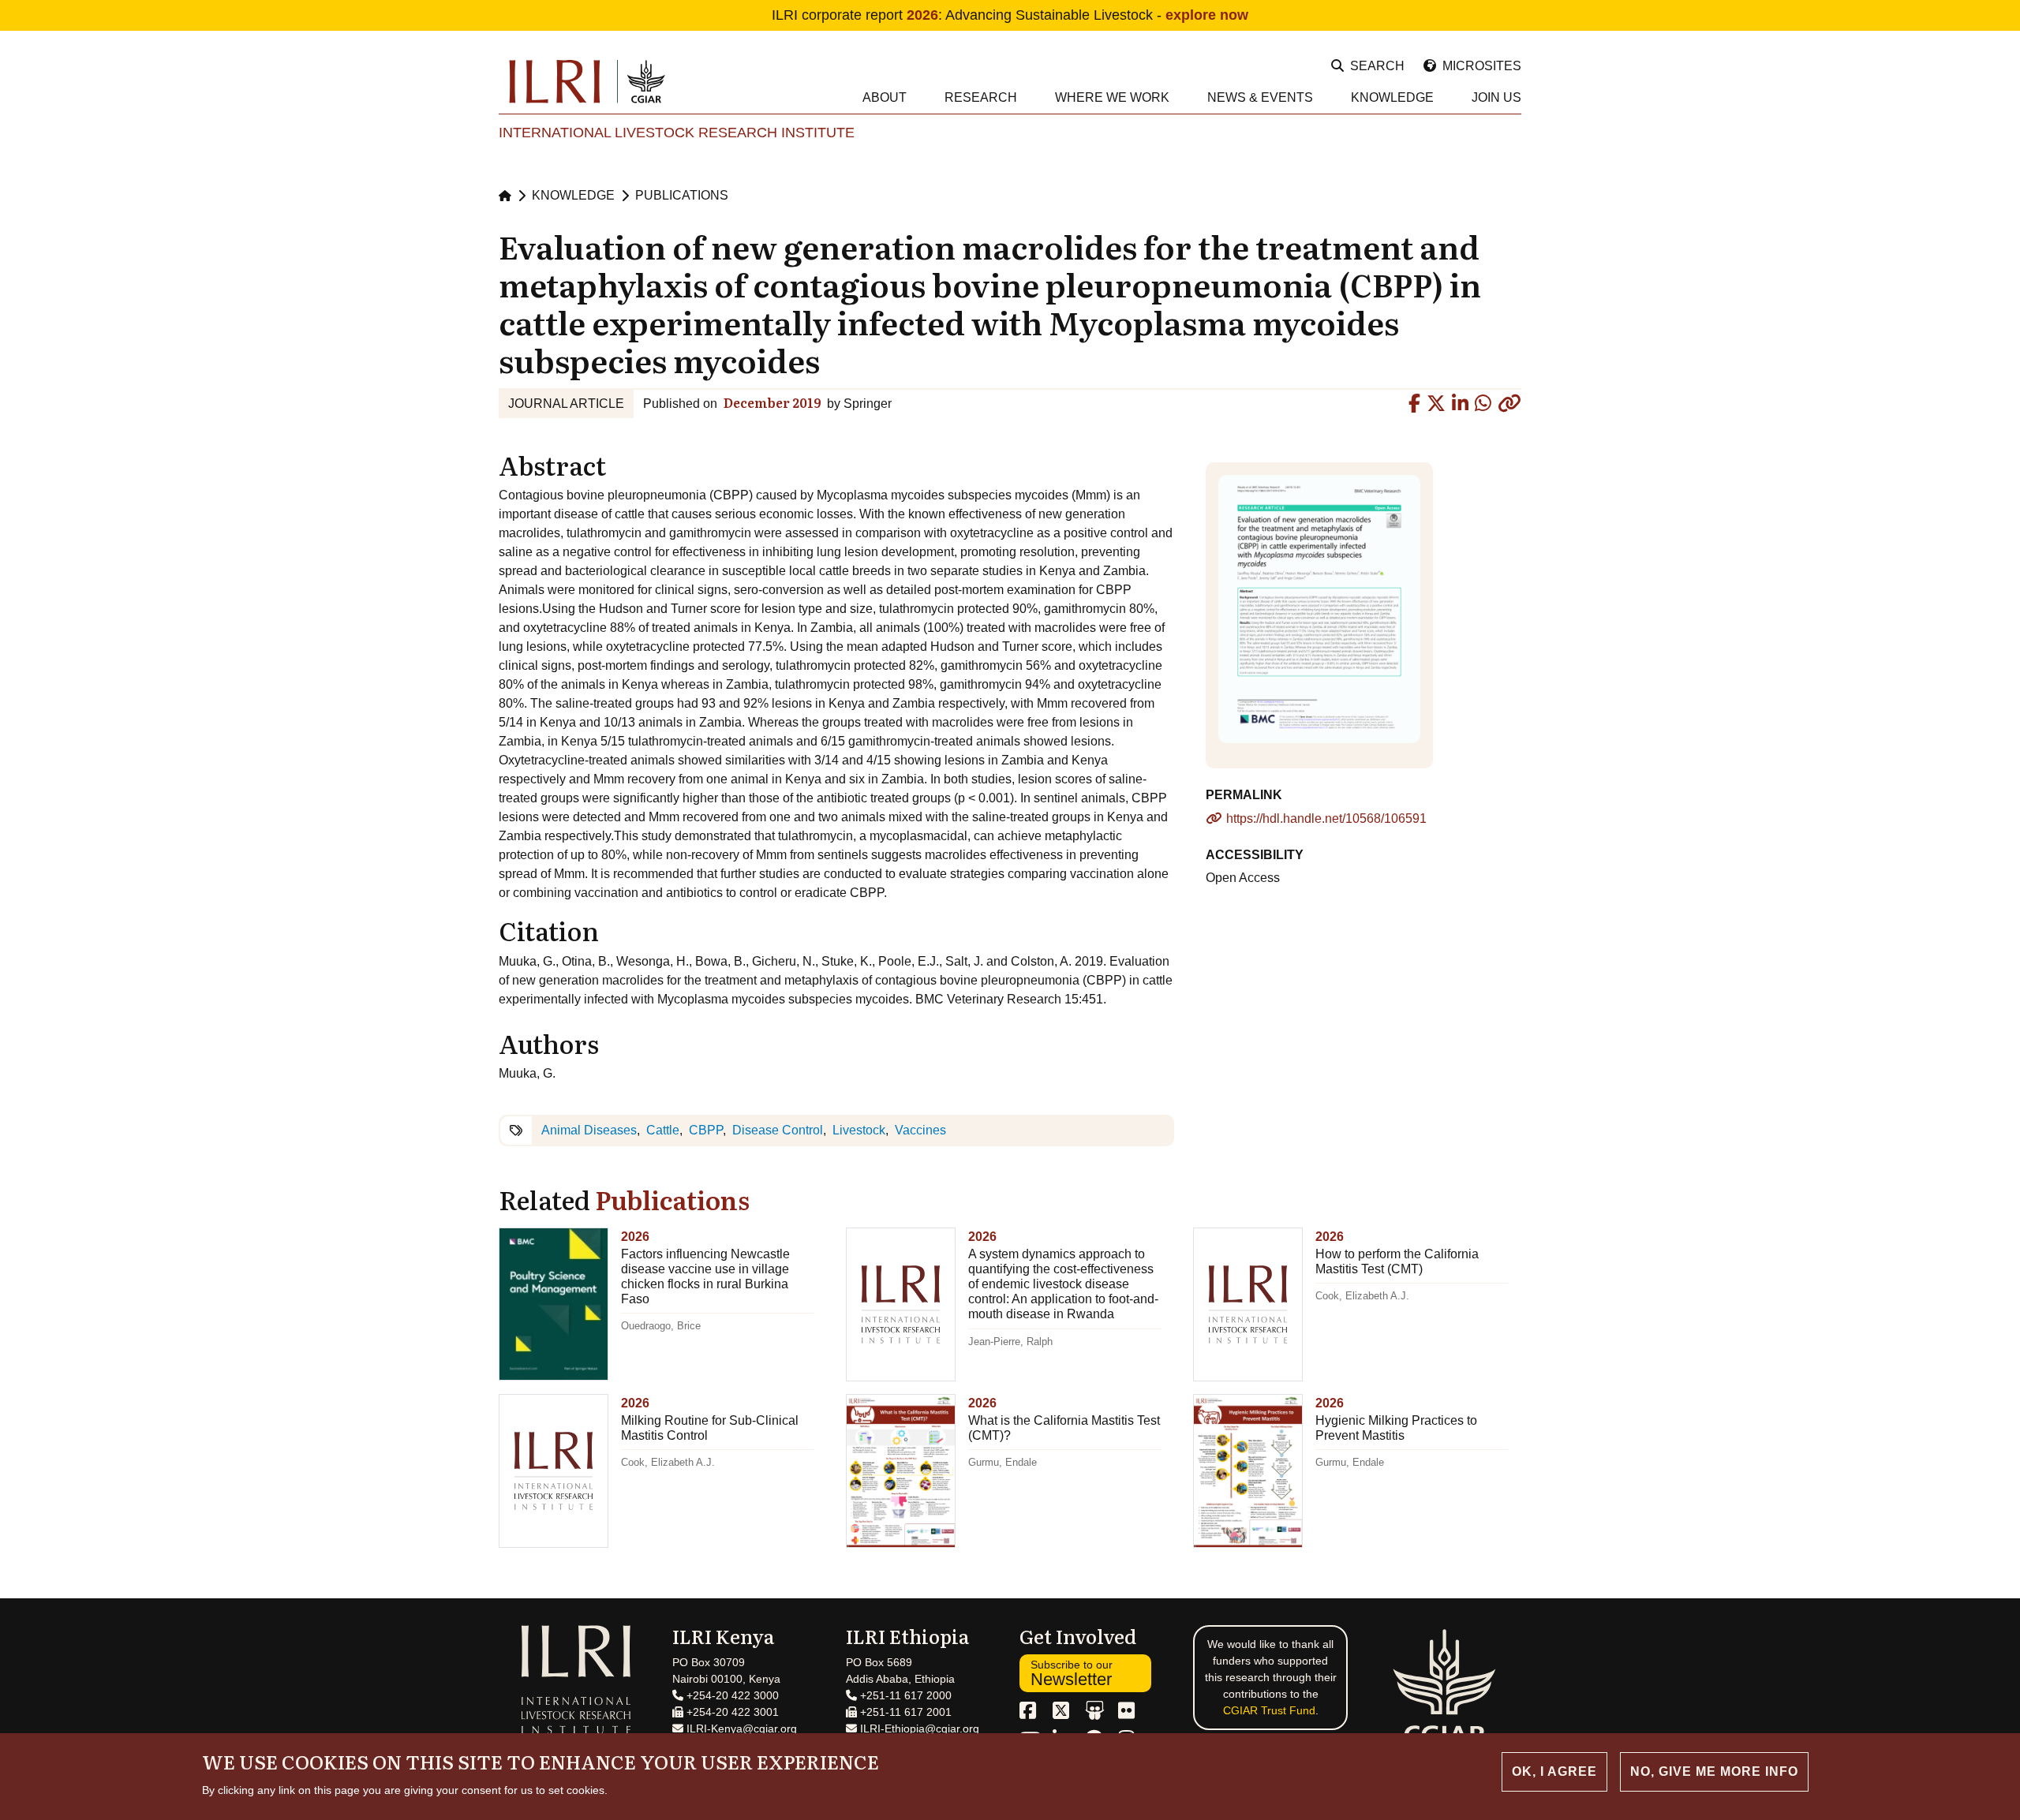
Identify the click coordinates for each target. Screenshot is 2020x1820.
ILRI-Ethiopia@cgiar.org (918, 1728)
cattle (663, 1130)
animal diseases (589, 1130)
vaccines (920, 1130)
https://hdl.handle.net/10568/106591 (1326, 818)
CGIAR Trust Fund (1269, 1710)
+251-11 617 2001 (904, 1712)
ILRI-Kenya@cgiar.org (740, 1728)
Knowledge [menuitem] (1392, 97)
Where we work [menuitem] (1112, 97)
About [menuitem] (885, 97)
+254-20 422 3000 (731, 1695)
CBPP (706, 1130)
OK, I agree (1554, 1771)
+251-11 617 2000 (904, 1695)
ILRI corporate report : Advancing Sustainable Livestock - (1010, 15)
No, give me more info (1714, 1771)
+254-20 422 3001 (731, 1712)
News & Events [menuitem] (1260, 97)
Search (1377, 66)
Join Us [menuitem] (1496, 97)
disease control (778, 1130)
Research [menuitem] (981, 97)
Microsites (1482, 66)
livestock (859, 1130)
